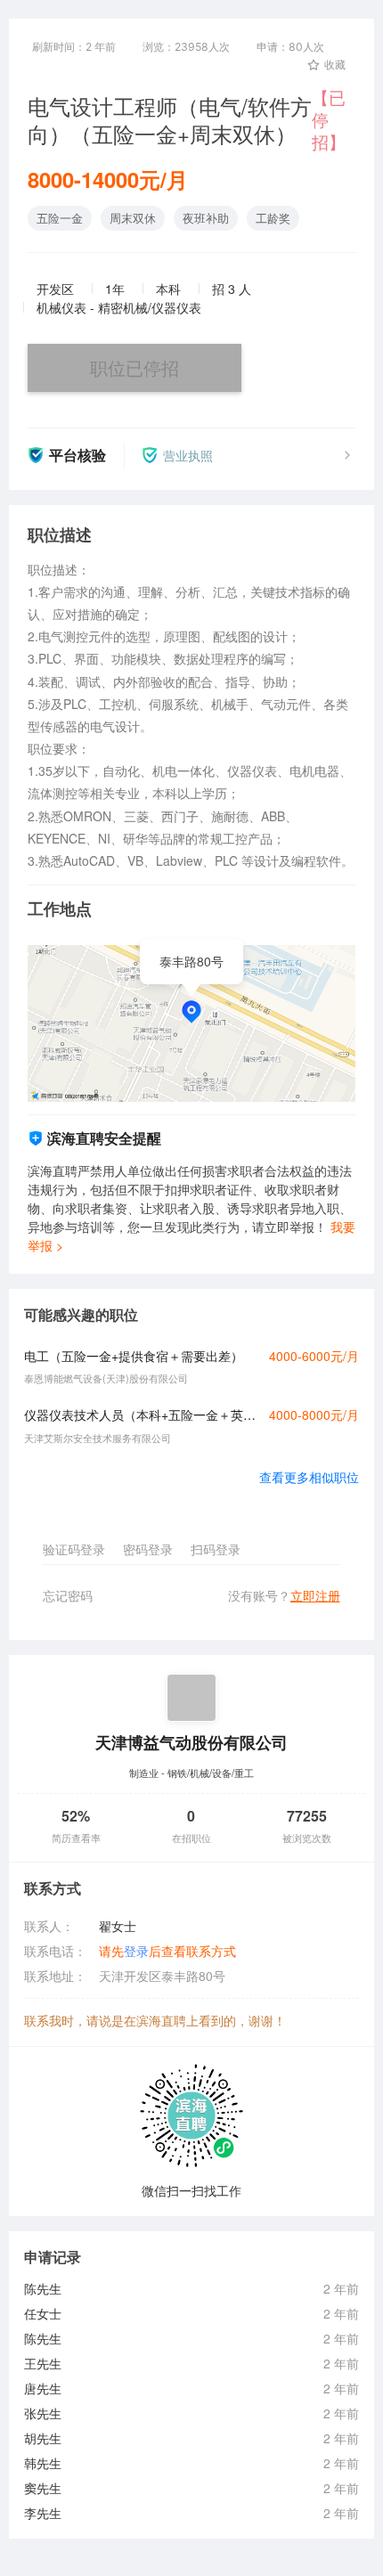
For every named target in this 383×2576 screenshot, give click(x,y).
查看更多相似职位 (309, 1477)
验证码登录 (74, 1549)
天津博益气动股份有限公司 (191, 1742)
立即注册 (315, 1595)
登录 (136, 1951)
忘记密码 (68, 1595)
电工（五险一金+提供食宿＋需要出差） (134, 1356)
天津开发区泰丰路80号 (162, 1976)
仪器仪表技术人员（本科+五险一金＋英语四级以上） (142, 1414)
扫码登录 (216, 1549)
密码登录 (148, 1549)
